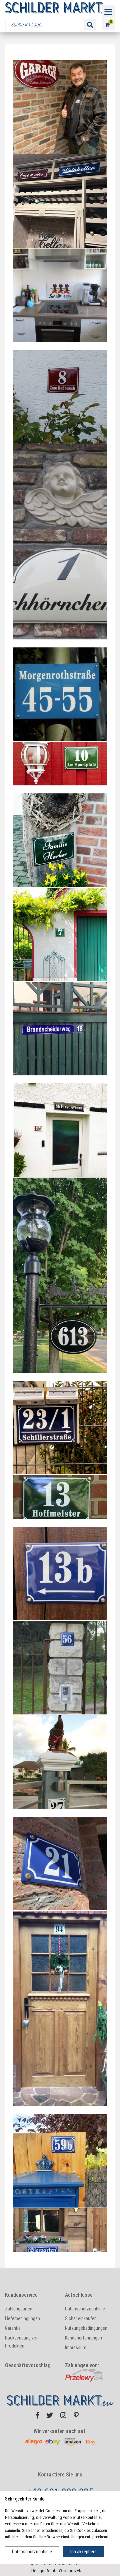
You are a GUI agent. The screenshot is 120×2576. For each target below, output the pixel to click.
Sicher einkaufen (81, 2318)
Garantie (13, 2328)
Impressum (76, 2347)
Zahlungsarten (19, 2309)
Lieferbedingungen (22, 2318)
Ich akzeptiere (83, 2552)
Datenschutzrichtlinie (32, 2552)
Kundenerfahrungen (83, 2338)
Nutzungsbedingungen (86, 2328)
